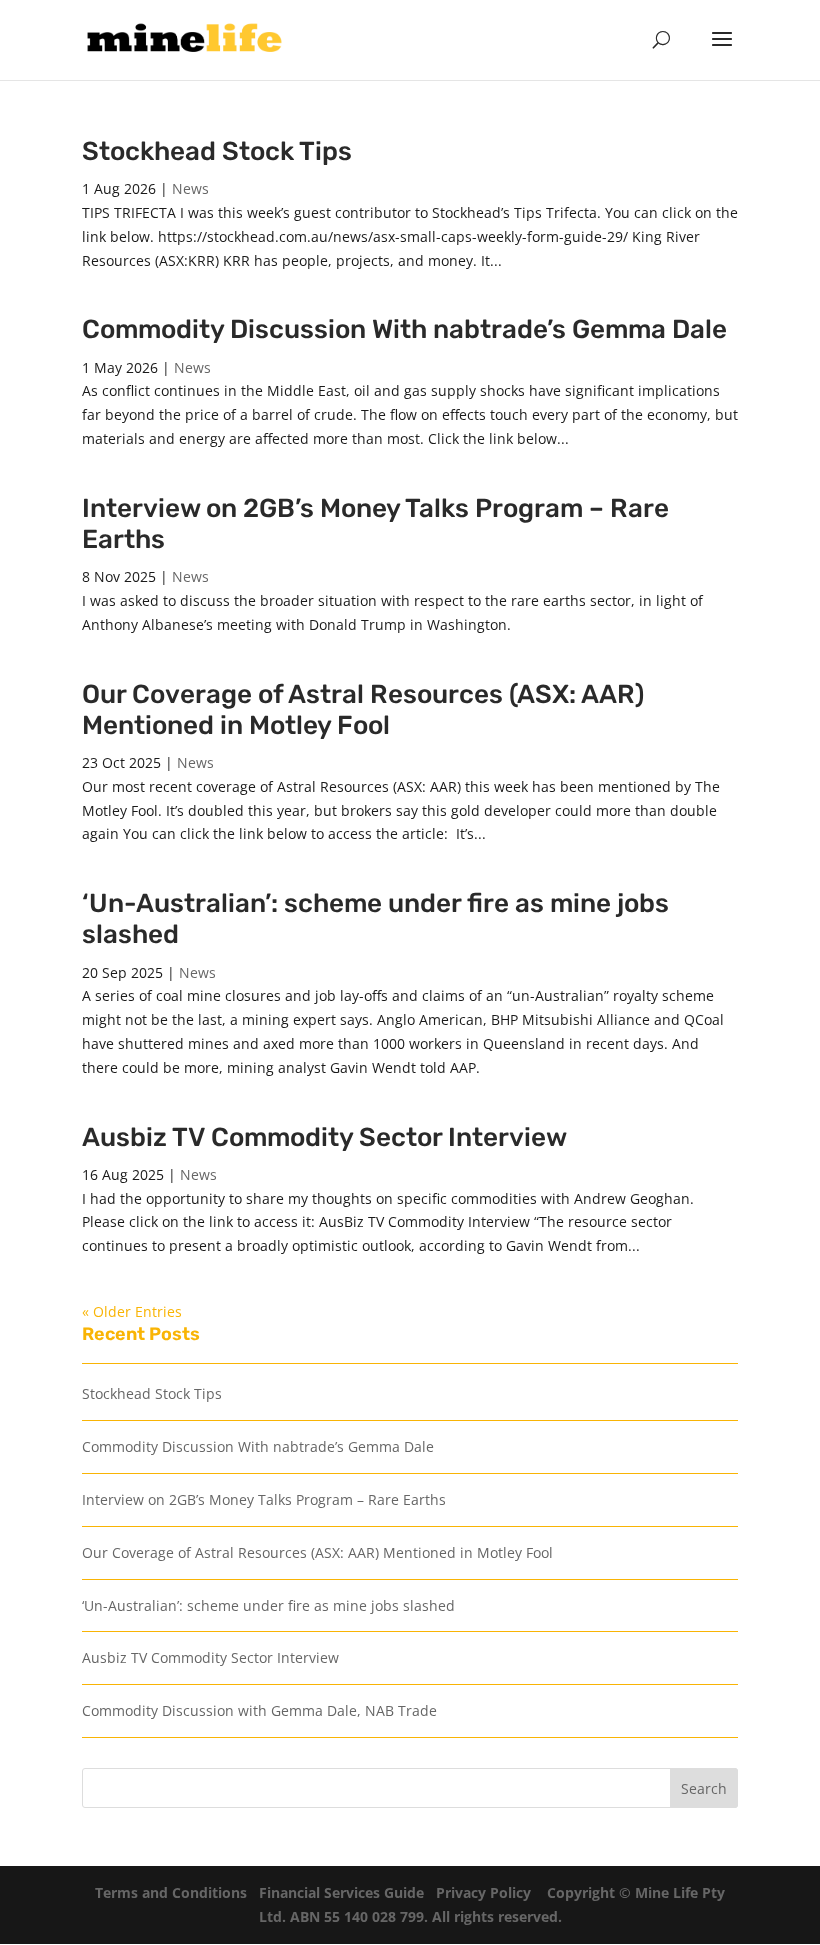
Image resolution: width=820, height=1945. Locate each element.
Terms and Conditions (171, 1892)
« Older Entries (132, 1311)
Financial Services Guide (341, 1892)
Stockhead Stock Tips (217, 151)
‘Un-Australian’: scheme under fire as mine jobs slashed (268, 1605)
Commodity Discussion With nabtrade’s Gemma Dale (404, 329)
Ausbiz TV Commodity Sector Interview (324, 1137)
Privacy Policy (483, 1892)
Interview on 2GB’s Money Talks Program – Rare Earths (264, 1499)
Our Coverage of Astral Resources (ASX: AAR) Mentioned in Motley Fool (363, 710)
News (190, 188)
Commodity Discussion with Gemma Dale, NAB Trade (259, 1710)
